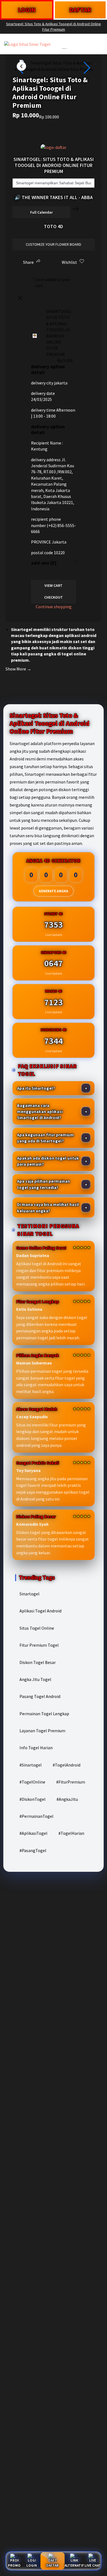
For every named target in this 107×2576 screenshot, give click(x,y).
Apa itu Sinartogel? (36, 1088)
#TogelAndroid (67, 1765)
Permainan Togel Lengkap (44, 1714)
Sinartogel (29, 1594)
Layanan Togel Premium (42, 1731)
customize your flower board (54, 244)
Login (32, 2565)
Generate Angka (54, 891)
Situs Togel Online (37, 1628)
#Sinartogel (31, 1765)
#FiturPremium (71, 1782)
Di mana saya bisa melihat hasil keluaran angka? (48, 1207)
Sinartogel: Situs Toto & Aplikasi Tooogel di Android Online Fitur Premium (54, 27)
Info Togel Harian (36, 1748)
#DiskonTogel (33, 1799)
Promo (14, 2565)
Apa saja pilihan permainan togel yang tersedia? (43, 1184)
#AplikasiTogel (33, 1833)
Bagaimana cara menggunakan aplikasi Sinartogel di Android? (40, 1112)
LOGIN (27, 10)
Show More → (18, 669)
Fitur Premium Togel (39, 1645)
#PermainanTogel (36, 1816)
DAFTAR (80, 10)
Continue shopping (54, 607)
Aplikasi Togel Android (40, 1611)
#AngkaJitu (67, 1799)
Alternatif (74, 2565)
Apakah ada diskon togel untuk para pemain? (48, 1161)
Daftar (52, 2565)
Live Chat (93, 2565)
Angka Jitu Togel (35, 1679)
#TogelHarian (71, 1833)
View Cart (54, 585)
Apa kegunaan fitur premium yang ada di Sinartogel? (45, 1138)
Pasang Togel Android (40, 1696)
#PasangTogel (33, 1850)
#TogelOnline (32, 1782)
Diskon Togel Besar (38, 1662)
